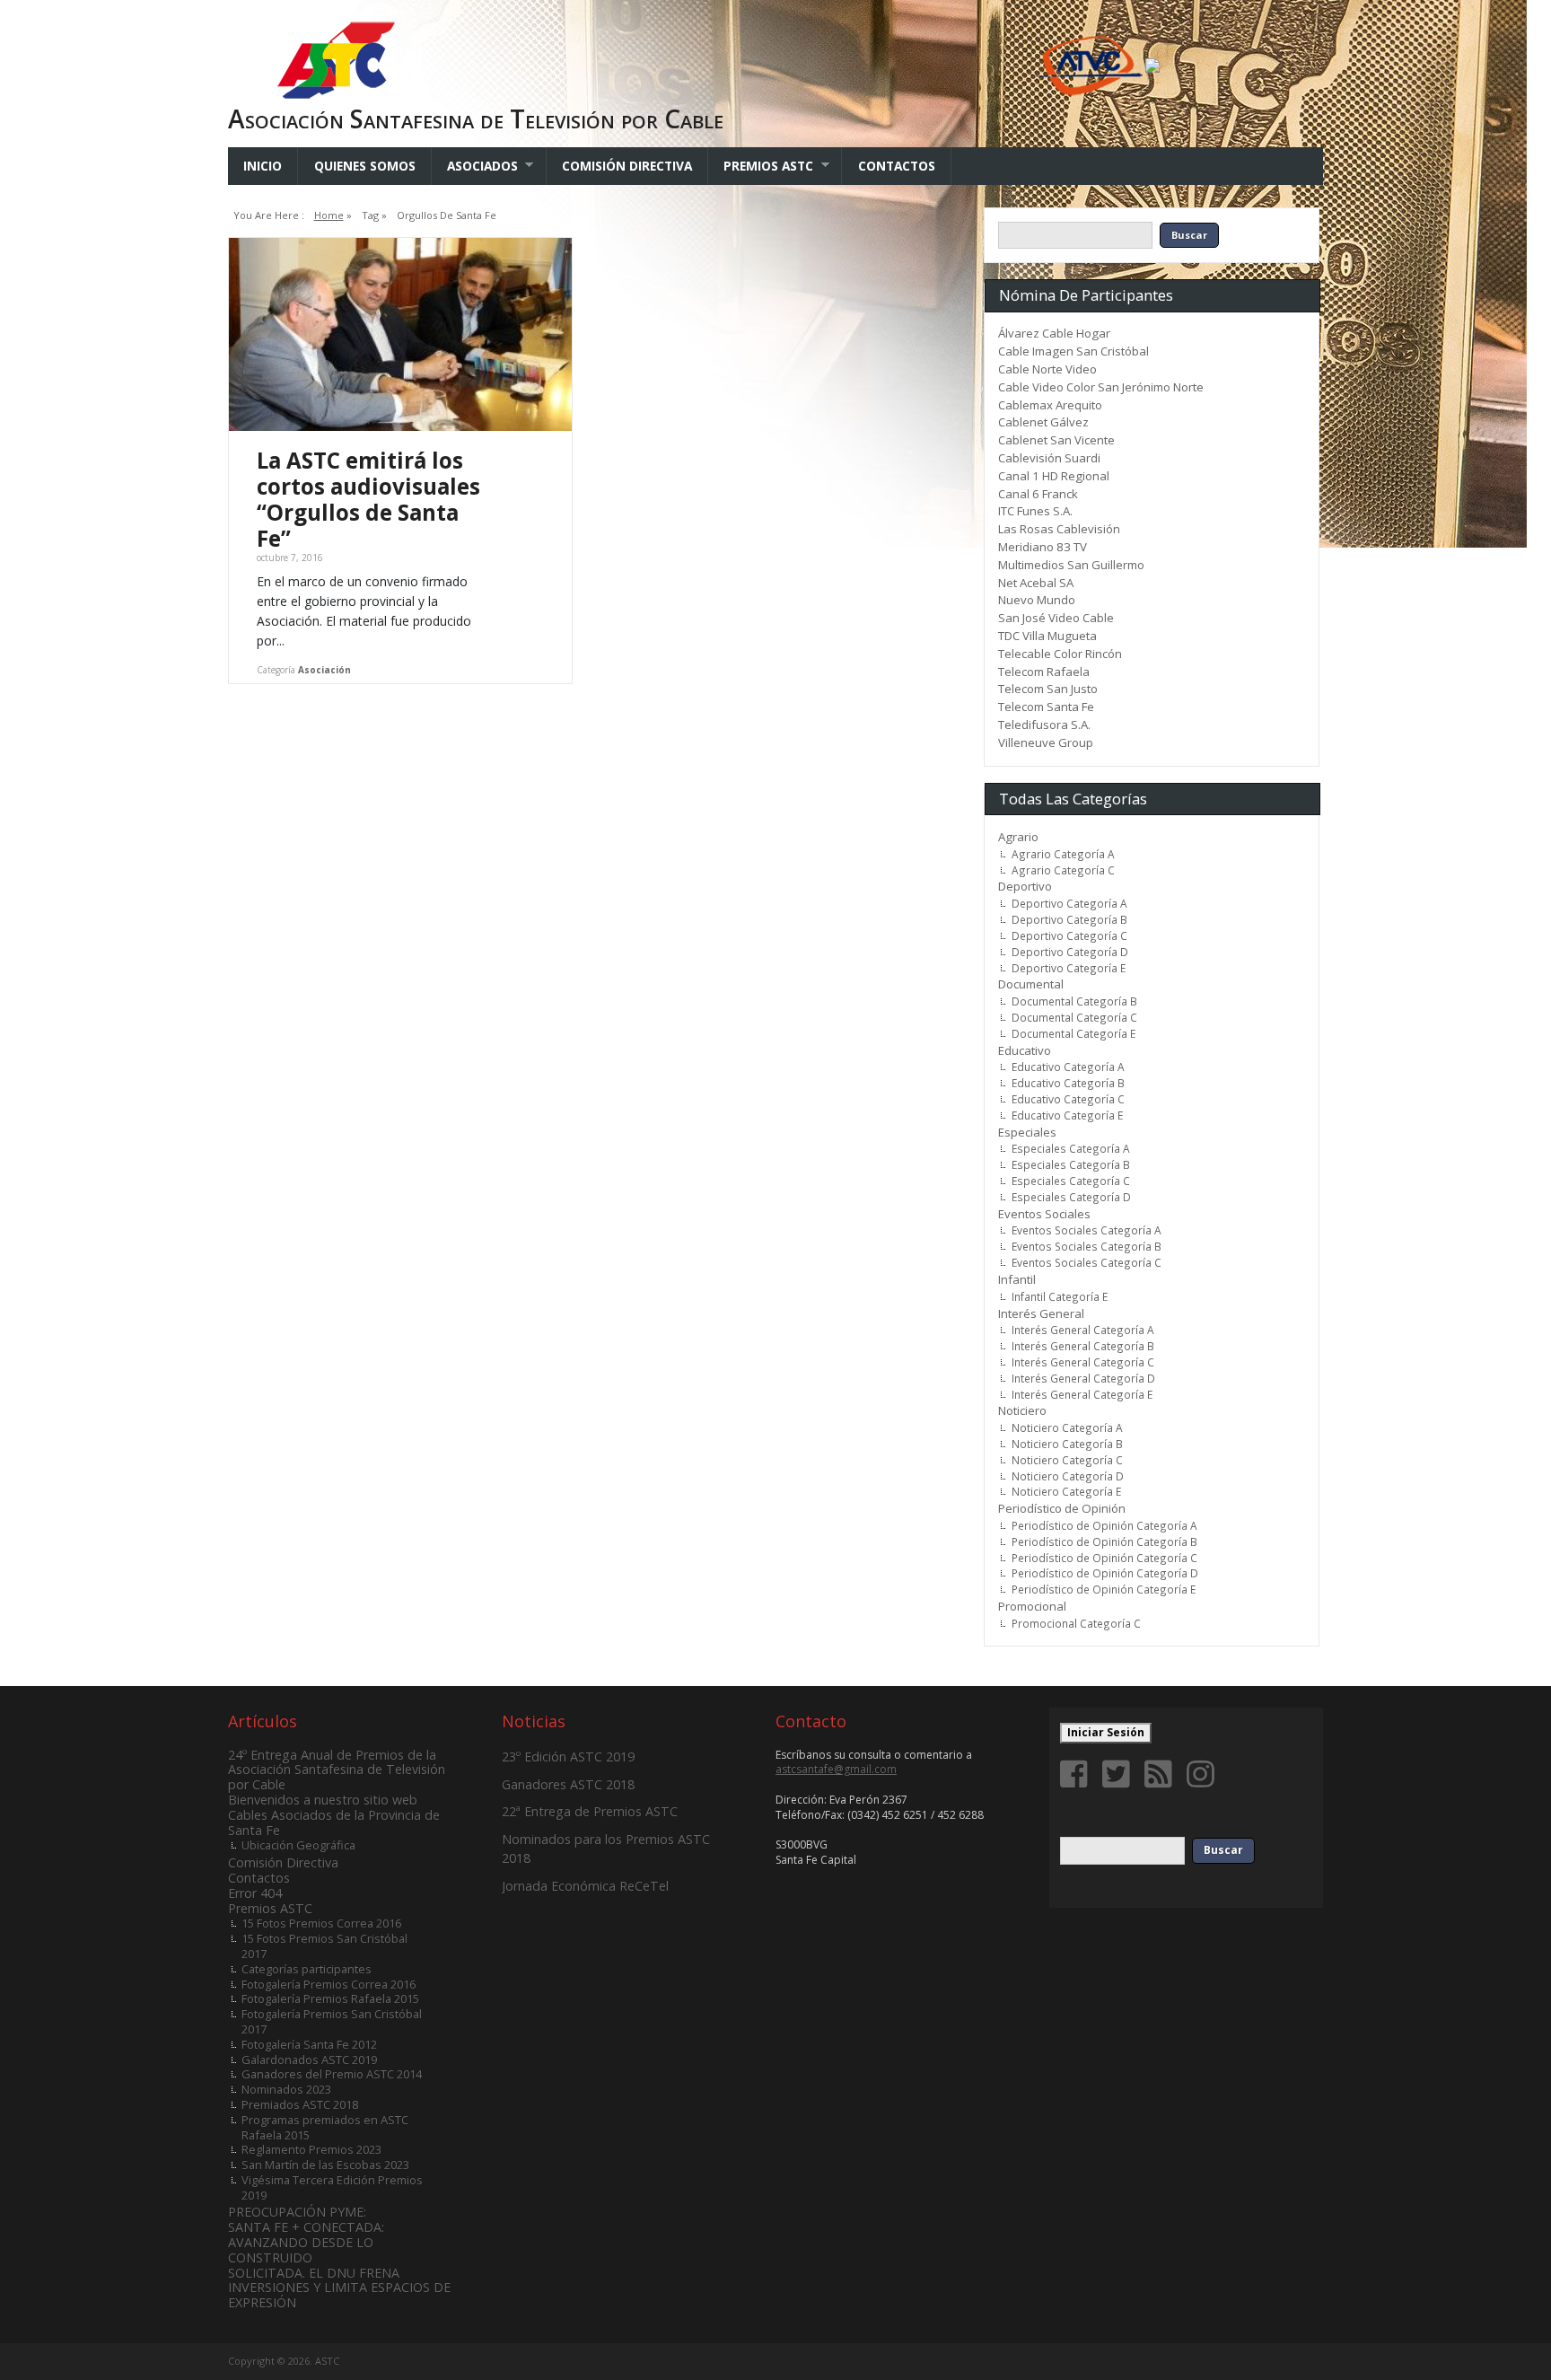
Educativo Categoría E (1067, 1115)
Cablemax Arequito (1050, 405)
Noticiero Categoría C (1067, 1460)
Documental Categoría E (1073, 1033)
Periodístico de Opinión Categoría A (1104, 1525)
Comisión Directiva (627, 166)
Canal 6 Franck (1038, 494)
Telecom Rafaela (1044, 672)
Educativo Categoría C (1068, 1099)
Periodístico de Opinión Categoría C (1104, 1558)
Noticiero (1022, 1410)
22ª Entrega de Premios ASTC (590, 1811)
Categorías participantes (307, 1969)
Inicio (263, 166)
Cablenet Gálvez (1043, 422)
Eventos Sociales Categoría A (1087, 1230)
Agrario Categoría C (1063, 870)
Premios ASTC (761, 166)
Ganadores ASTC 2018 (568, 1784)
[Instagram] (1204, 1774)
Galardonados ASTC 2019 (309, 2059)
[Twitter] (1119, 1774)
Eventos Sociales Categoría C (1087, 1262)
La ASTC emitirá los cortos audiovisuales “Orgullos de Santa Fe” (368, 499)
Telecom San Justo (1048, 689)
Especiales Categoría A (1071, 1148)
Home (329, 215)
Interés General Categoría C (1083, 1362)
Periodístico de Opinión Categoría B (1104, 1541)
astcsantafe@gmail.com (836, 1769)
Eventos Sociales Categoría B (1087, 1246)
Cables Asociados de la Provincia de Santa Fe (334, 1822)
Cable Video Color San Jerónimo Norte (1101, 387)
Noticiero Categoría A (1067, 1427)
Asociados (475, 166)
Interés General (1041, 1313)
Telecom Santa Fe (1046, 707)
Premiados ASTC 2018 (300, 2104)
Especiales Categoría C (1071, 1181)
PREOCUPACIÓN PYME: (297, 2212)
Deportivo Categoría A (1069, 903)
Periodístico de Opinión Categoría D (1105, 1573)
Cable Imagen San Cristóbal (1073, 351)
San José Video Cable (1056, 618)
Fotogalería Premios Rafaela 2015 (330, 1998)
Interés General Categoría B (1083, 1346)
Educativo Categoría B (1068, 1083)
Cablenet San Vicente (1056, 440)
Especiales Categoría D (1071, 1197)
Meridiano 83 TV (1043, 547)
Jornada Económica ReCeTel (585, 1886)
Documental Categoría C (1074, 1017)
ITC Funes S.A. (1035, 511)
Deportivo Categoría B (1069, 919)
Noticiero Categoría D (1068, 1476)
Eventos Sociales (1044, 1214)
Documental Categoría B (1074, 1001)
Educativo (1025, 1050)
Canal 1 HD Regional (1054, 476)
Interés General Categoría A (1083, 1330)
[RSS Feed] (1161, 1774)
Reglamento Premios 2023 (311, 2149)
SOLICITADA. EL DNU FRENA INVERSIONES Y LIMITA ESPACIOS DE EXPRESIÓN (339, 2288)
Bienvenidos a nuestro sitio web (323, 1800)
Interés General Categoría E (1082, 1394)
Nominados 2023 (286, 2089)
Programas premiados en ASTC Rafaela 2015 (325, 2127)
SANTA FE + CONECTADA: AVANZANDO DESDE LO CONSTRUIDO (306, 2242)
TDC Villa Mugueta (1047, 636)
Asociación (324, 670)
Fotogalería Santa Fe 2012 (309, 2044)
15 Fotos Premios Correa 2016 (321, 1923)
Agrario (1018, 837)
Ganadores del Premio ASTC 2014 (332, 2074)
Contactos (897, 166)
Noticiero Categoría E (1066, 1491)
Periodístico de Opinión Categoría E (1104, 1589)
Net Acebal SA (1036, 583)
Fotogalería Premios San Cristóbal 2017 (332, 2021)
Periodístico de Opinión (1062, 1508)
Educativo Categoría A (1068, 1067)
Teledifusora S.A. (1044, 725)
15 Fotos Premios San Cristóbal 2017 (324, 1946)
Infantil (1017, 1279)
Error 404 (255, 1893)
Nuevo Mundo (1037, 600)
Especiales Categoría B (1071, 1164)
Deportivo (1025, 886)
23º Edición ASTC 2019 (568, 1756)
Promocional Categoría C (1076, 1623)
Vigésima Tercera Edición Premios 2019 (332, 2187)
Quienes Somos (365, 166)
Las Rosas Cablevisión (1059, 529)
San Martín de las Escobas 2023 (325, 2165)
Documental (1031, 984)
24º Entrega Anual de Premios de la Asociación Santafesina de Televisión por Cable (337, 1770)
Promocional (1032, 1606)
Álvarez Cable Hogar (1054, 333)
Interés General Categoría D (1083, 1378)
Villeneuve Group (1046, 742)
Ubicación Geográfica (298, 1845)
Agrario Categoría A (1063, 854)
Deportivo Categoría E (1069, 968)
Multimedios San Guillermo (1071, 565)
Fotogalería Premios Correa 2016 (329, 1984)
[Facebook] (1077, 1774)
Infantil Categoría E (1060, 1296)
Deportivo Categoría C (1069, 935)
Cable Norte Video (1047, 369)
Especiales (1027, 1132)
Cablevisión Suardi (1049, 458)
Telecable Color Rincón (1060, 654)
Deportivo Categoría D (1070, 952)
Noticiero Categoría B (1067, 1444)
